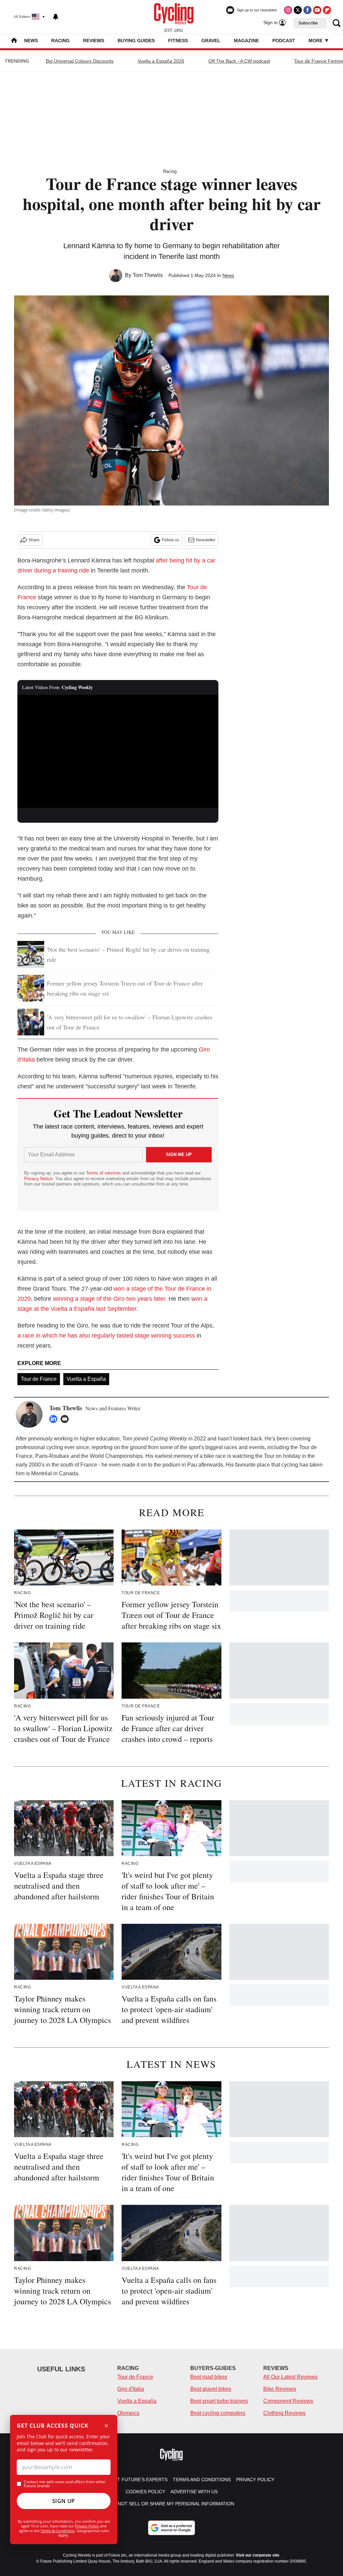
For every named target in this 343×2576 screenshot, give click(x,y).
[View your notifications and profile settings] (56, 17)
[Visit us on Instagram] (288, 10)
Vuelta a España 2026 (161, 61)
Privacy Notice (38, 1179)
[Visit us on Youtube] (317, 10)
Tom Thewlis (148, 275)
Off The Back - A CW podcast (239, 61)
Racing (60, 41)
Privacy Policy (87, 2526)
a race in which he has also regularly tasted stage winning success (106, 1336)
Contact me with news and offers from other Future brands (65, 2484)
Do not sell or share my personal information (172, 2504)
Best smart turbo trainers (219, 2401)
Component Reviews (288, 2401)
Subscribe (308, 23)
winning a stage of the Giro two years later (109, 1299)
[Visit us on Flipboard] (327, 10)
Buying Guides (136, 41)
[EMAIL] (66, 1419)
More (316, 41)
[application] (118, 751)
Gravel (211, 41)
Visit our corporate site (258, 2555)
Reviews (94, 41)
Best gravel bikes (211, 2389)
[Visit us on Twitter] (298, 10)
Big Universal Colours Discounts (80, 61)
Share (34, 540)
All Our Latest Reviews (290, 2377)
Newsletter (206, 540)
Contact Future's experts (133, 2480)
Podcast (284, 41)
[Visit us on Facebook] (307, 10)
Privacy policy (255, 2480)
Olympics (128, 2413)
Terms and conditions (202, 2480)
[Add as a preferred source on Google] (171, 2528)
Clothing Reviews (284, 2413)
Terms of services (104, 1173)
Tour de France (39, 1379)
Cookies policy (145, 2492)
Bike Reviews (280, 2389)
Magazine (246, 41)
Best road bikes (209, 2377)
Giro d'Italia (131, 2389)
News (31, 41)
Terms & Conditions (58, 2531)
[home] (14, 41)
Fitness (178, 41)
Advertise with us (194, 2492)
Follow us (170, 540)
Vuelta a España (86, 1379)
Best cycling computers (218, 2413)
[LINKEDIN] (55, 1419)
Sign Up (64, 2501)
